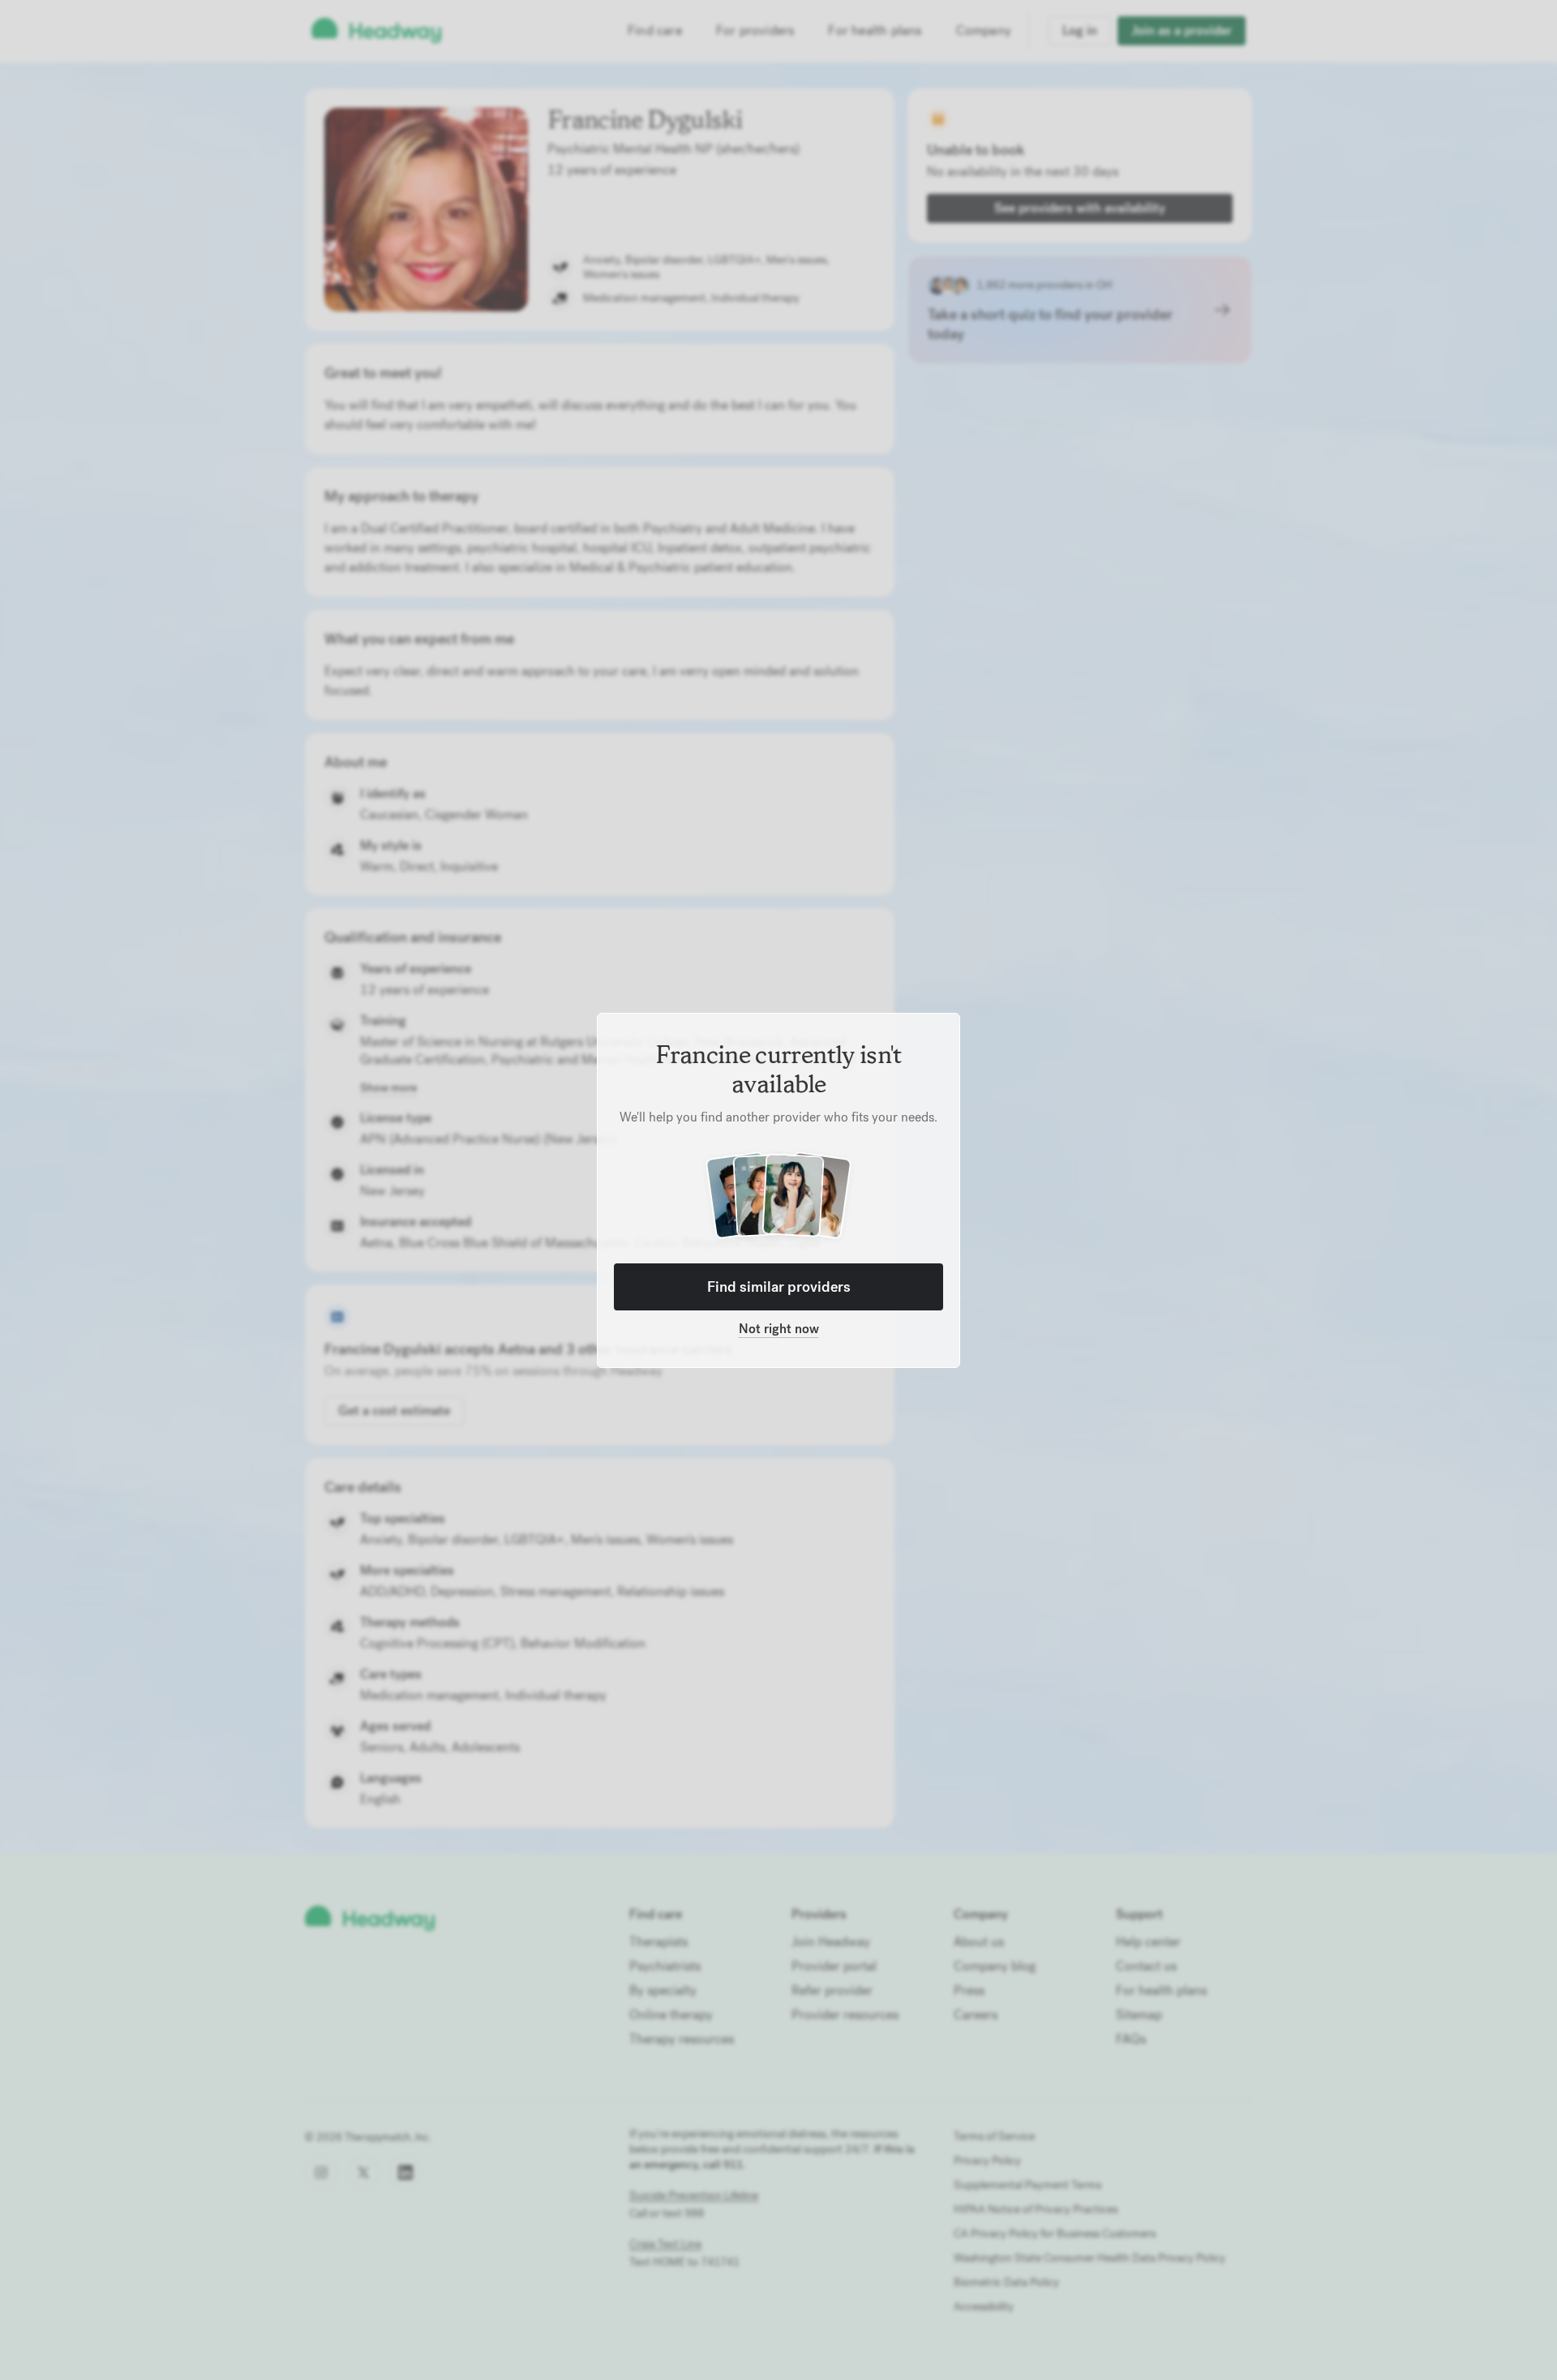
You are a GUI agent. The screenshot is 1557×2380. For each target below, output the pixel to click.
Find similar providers (779, 1286)
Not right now (779, 1329)
